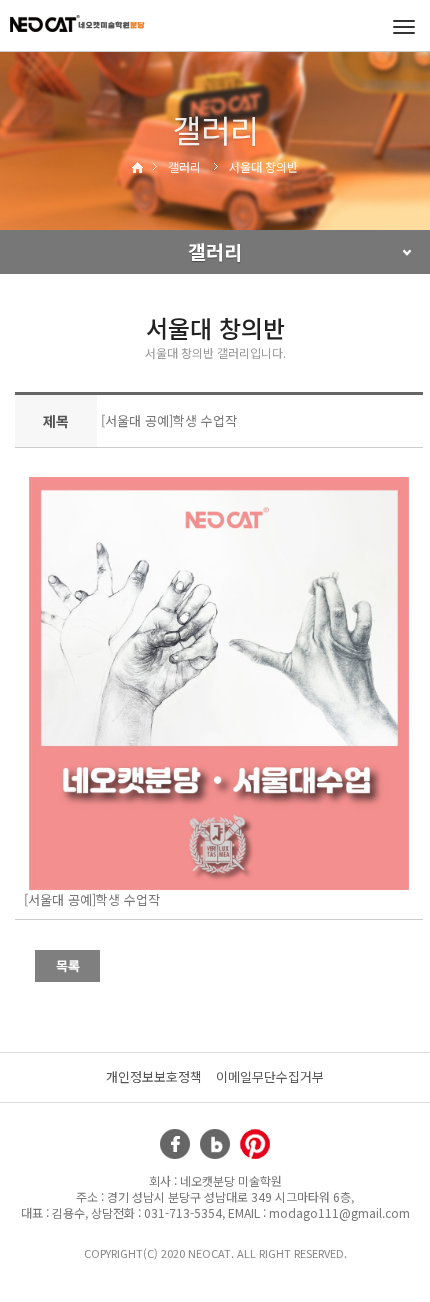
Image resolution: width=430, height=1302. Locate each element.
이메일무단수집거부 (270, 1076)
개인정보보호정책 (154, 1076)
